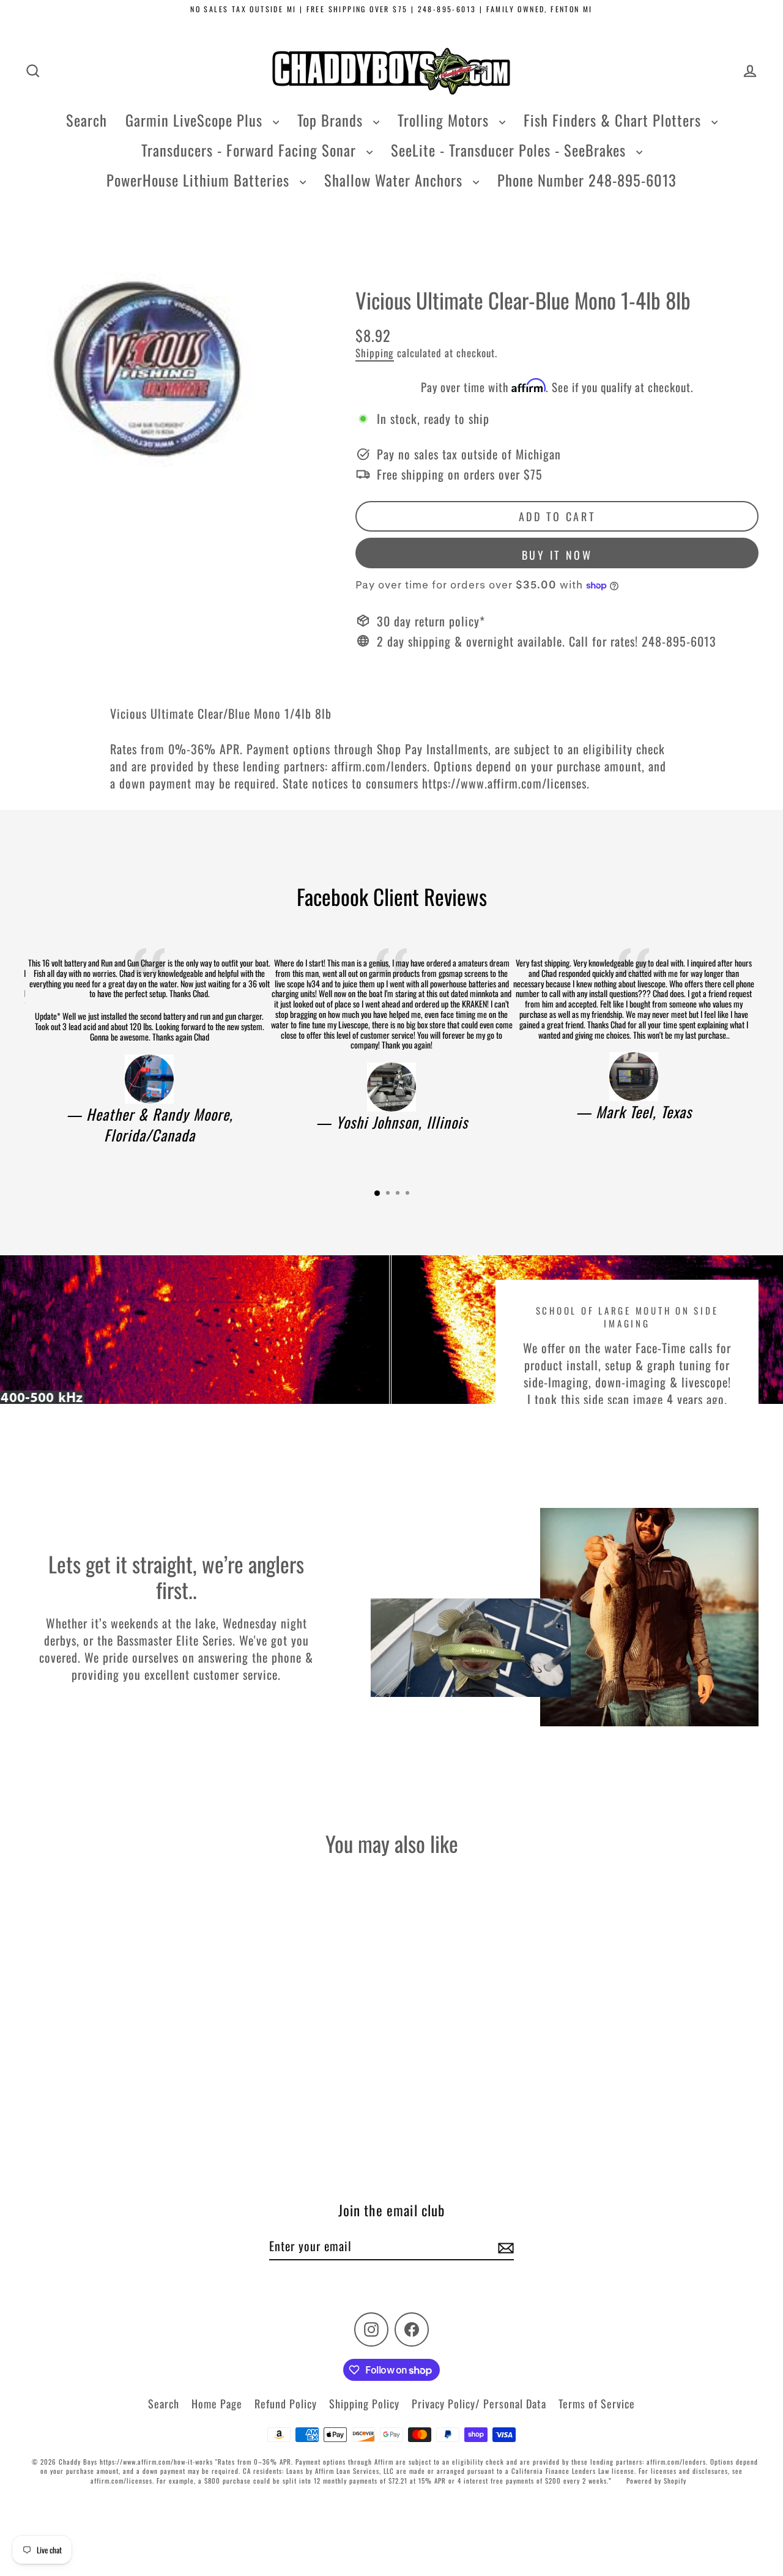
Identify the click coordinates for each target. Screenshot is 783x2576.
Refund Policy (286, 2403)
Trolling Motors (445, 120)
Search (87, 120)
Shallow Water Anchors (395, 180)
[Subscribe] (504, 2246)
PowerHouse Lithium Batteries (200, 180)
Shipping (375, 353)
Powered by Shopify (656, 2481)
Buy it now (557, 555)
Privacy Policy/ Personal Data (479, 2403)
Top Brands (332, 120)
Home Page (217, 2403)
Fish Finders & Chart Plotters (614, 120)
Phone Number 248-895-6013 (587, 180)
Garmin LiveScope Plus (196, 120)
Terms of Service (597, 2403)
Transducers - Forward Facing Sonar (251, 150)
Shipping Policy (364, 2403)
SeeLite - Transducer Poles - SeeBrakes (510, 150)
